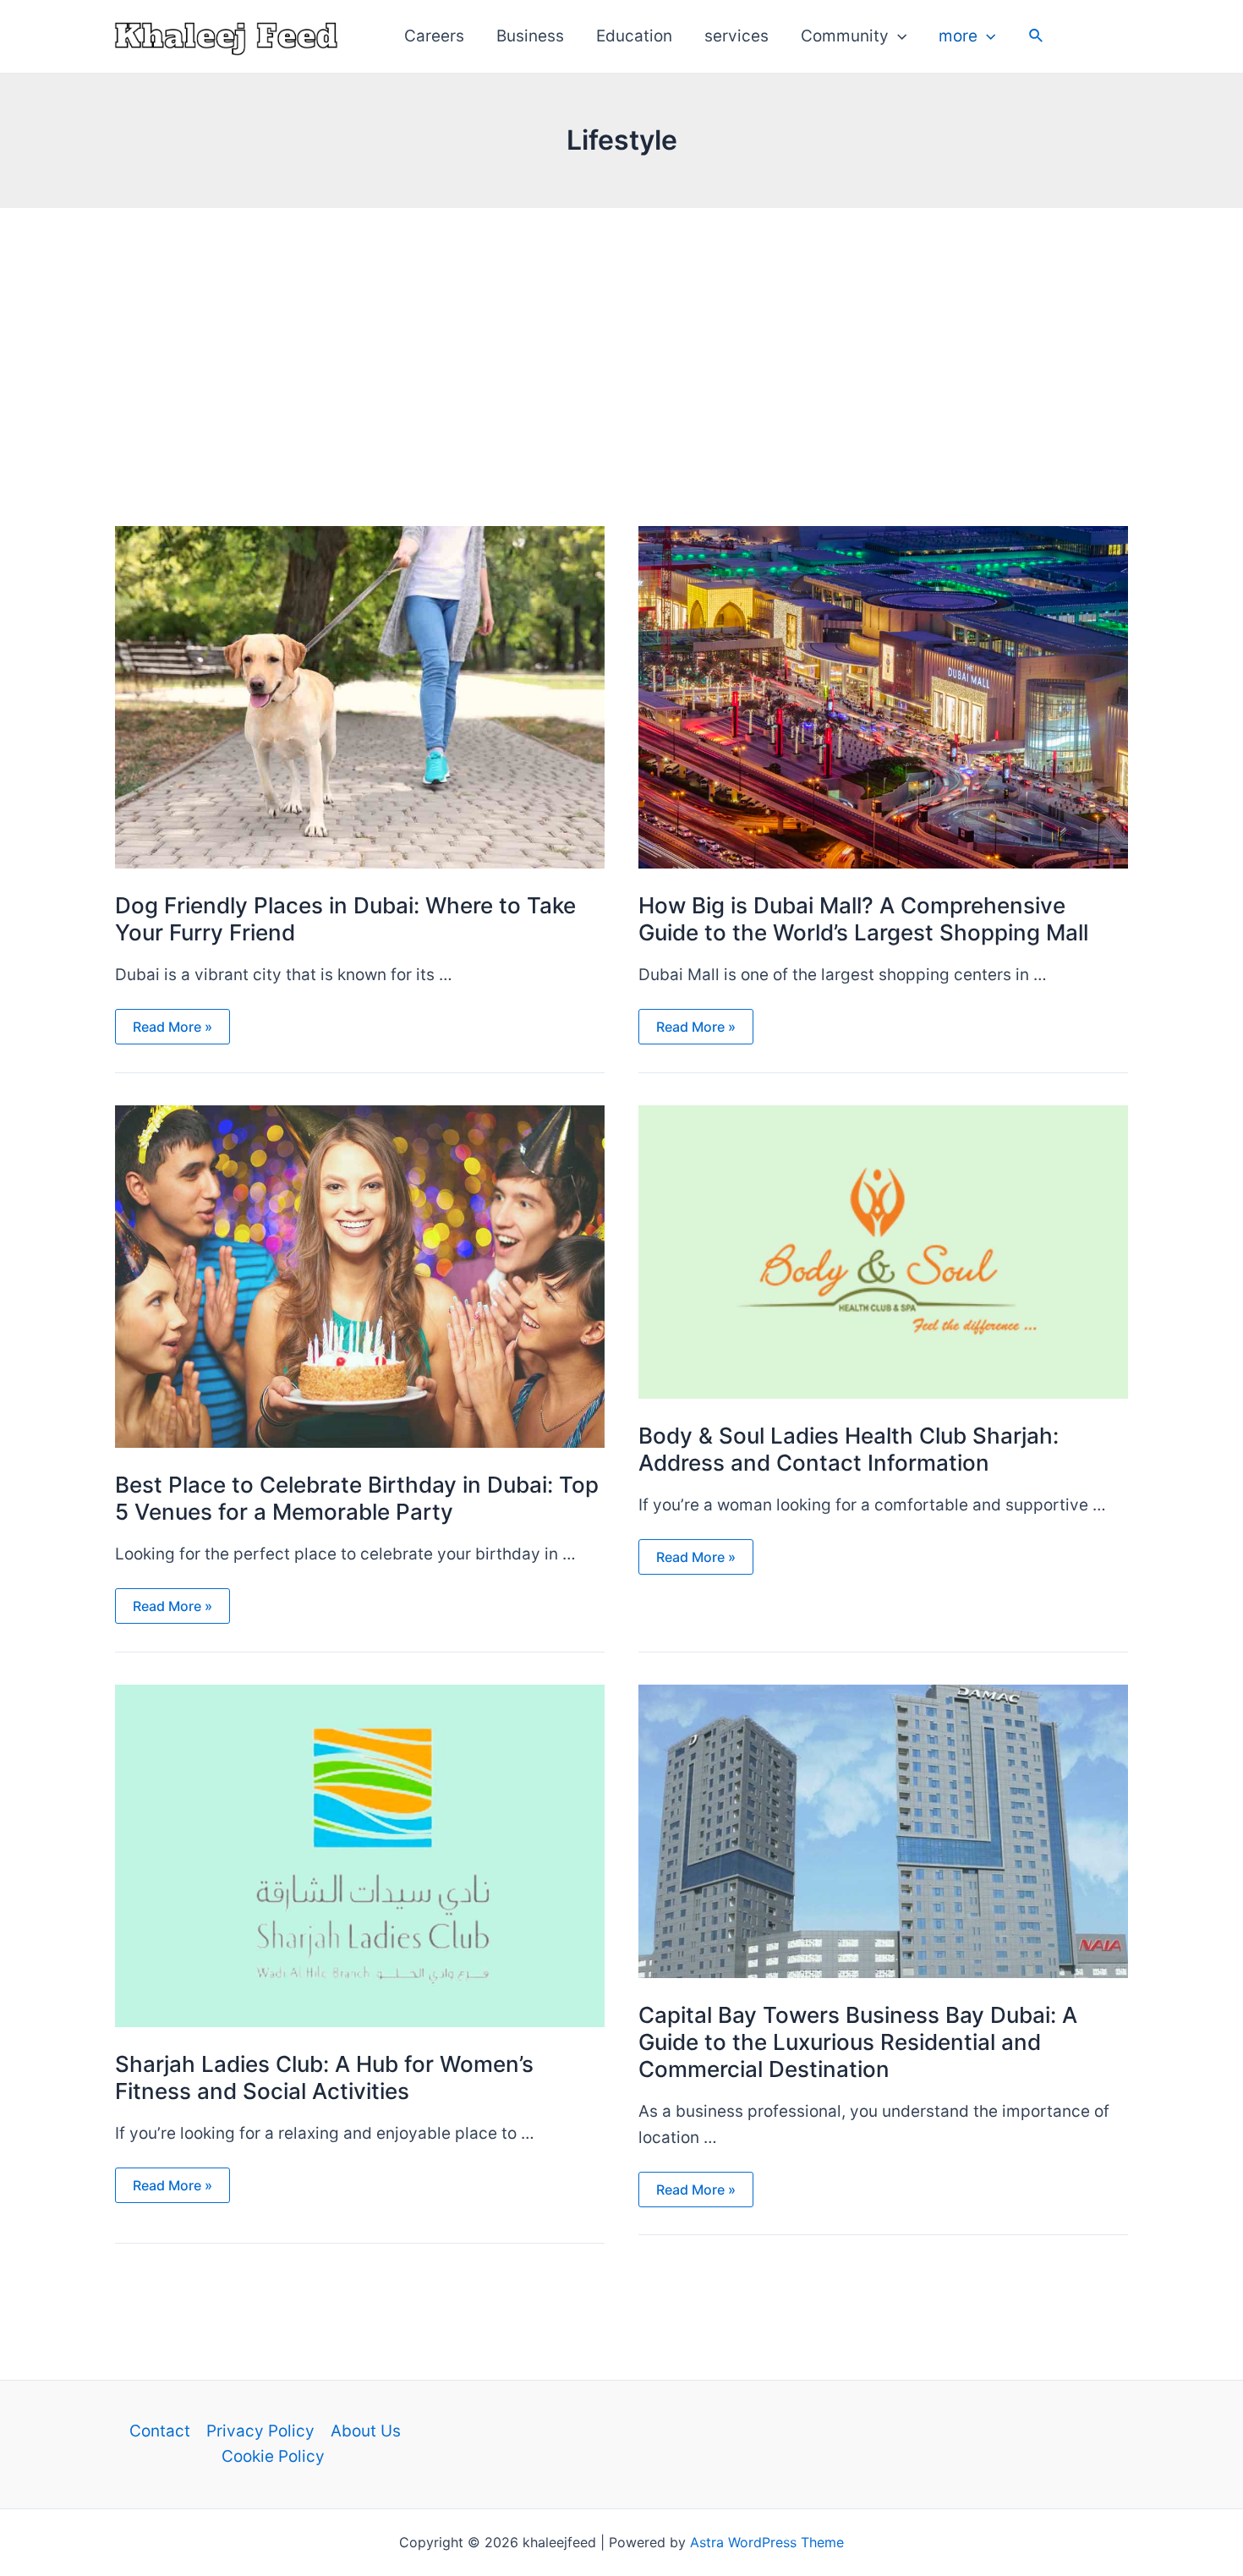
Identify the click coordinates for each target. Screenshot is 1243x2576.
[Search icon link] (1037, 38)
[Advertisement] (621, 335)
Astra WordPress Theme (767, 2542)
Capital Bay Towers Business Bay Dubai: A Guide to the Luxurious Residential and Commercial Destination (858, 2042)
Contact (160, 2431)
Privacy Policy (260, 2431)
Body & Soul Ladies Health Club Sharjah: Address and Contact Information (849, 1449)
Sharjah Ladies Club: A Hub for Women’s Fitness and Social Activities (324, 2077)
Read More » (172, 1028)
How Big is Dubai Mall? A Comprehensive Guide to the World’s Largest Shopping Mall (863, 919)
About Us (366, 2431)
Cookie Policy (273, 2456)
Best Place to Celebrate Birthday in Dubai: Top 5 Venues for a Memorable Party (357, 1498)
